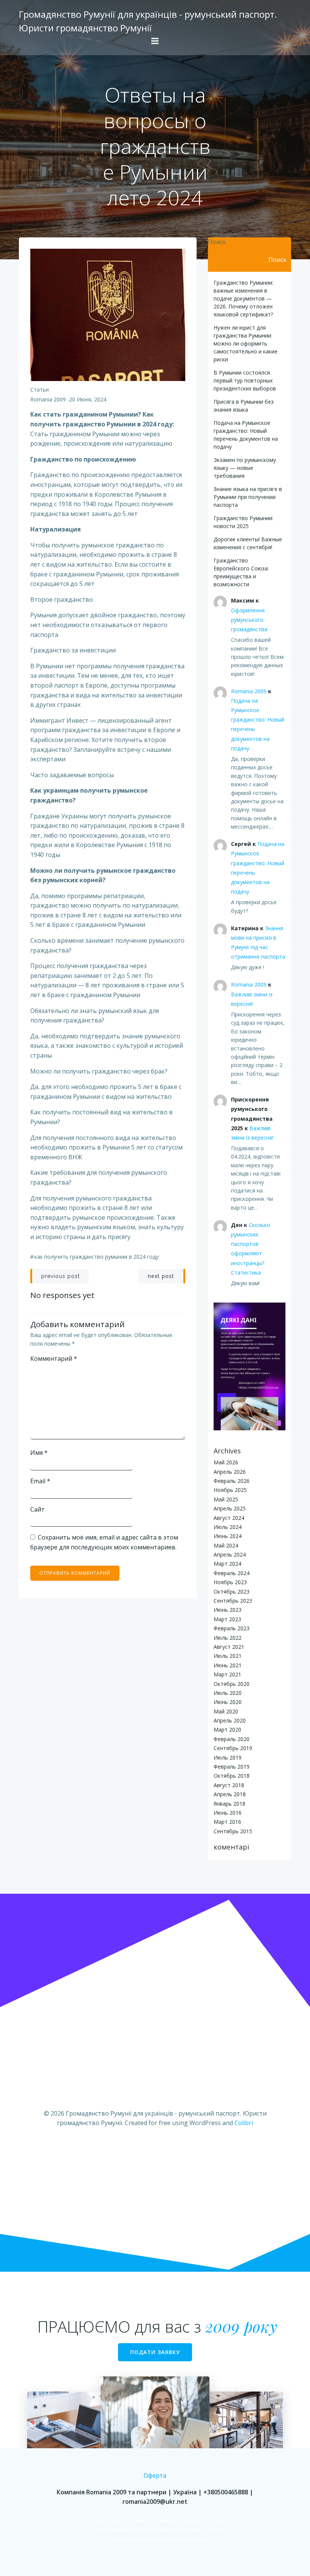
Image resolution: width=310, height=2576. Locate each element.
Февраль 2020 (232, 1739)
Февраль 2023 (232, 1628)
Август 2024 (229, 1518)
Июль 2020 (228, 1693)
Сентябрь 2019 (233, 1748)
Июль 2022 (228, 1638)
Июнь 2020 (228, 1702)
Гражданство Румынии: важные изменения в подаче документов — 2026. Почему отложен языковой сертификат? (243, 298)
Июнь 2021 (228, 1665)
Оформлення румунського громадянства (249, 620)
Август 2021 (229, 1647)
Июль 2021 (228, 1656)
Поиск (217, 242)
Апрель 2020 (230, 1720)
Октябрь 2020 (232, 1684)
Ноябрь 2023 (230, 1582)
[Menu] (155, 41)
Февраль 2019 (232, 1767)
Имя (39, 1453)
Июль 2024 (228, 1527)
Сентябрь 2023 (233, 1601)
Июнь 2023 (228, 1610)
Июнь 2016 (228, 1813)
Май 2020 (226, 1711)
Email (40, 1481)
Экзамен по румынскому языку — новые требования (245, 468)
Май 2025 (226, 1499)
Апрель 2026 (230, 1472)
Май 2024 (226, 1545)
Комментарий (54, 1358)
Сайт (37, 1509)
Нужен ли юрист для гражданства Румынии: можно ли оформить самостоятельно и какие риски (246, 343)
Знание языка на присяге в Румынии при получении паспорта (248, 497)
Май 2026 (226, 1462)
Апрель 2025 (230, 1508)
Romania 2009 (48, 399)
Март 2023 (227, 1619)
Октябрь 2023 (232, 1592)
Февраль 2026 (232, 1481)
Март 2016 (227, 1822)
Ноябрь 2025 (230, 1490)
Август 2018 (229, 1785)
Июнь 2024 (228, 1536)
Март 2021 (227, 1674)
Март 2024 (227, 1564)
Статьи (40, 390)
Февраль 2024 (232, 1573)
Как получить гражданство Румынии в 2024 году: (97, 1257)
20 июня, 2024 (88, 399)
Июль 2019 (228, 1757)
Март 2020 (227, 1729)
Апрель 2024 (230, 1554)
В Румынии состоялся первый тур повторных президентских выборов (245, 380)
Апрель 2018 (230, 1794)
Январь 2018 (229, 1804)
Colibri (244, 2123)
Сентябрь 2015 (233, 1831)
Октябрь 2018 (232, 1776)
